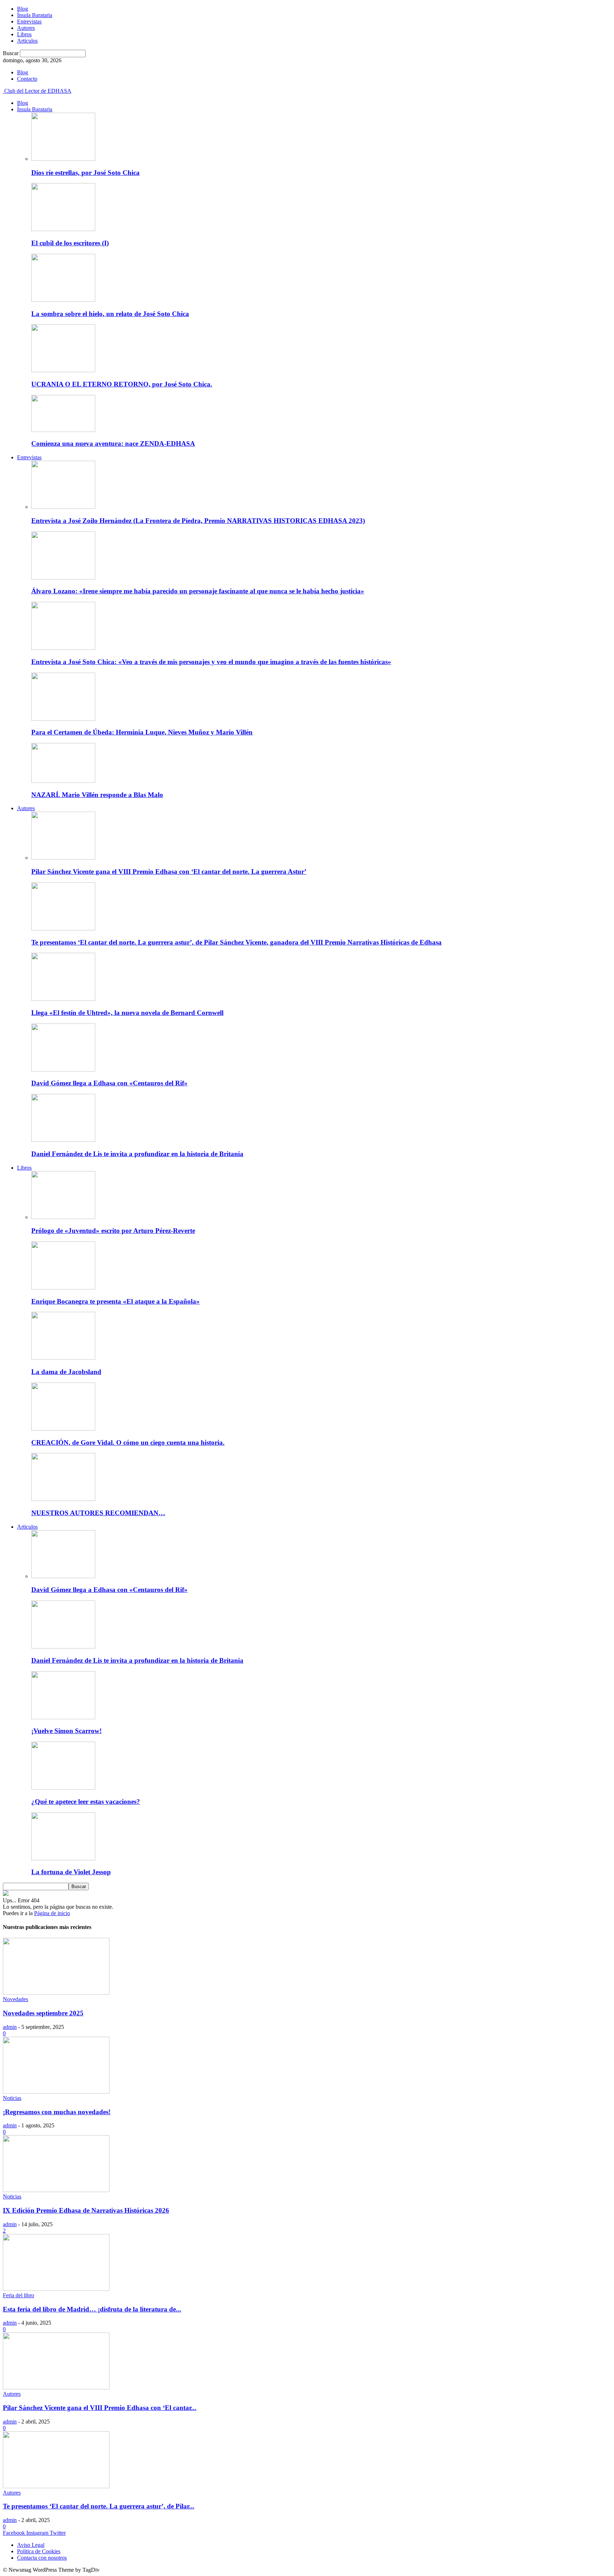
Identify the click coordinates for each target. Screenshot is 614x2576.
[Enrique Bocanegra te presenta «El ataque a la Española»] (63, 1287)
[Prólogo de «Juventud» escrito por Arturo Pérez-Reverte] (63, 1217)
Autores (26, 28)
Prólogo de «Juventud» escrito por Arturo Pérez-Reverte (113, 1231)
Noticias (12, 2098)
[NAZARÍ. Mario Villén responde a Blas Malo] (63, 781)
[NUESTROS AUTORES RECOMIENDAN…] (63, 1499)
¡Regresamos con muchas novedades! (57, 2112)
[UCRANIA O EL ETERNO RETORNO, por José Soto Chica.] (63, 370)
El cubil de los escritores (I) (70, 243)
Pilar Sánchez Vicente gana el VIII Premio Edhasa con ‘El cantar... (100, 2408)
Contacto (27, 79)
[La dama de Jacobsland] (63, 1358)
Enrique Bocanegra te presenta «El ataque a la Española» (115, 1301)
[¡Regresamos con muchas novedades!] (56, 2092)
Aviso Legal (31, 2545)
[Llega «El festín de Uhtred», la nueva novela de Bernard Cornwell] (63, 999)
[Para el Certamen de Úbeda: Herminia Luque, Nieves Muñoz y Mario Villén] (63, 719)
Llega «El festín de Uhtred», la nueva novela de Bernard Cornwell (127, 1013)
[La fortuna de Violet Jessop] (63, 1858)
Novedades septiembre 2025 (43, 2013)
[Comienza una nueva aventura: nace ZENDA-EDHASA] (63, 430)
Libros (24, 34)
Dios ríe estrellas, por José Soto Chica (85, 173)
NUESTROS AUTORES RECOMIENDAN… (98, 1513)
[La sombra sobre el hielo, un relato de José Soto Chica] (63, 300)
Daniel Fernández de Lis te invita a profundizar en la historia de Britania (137, 1154)
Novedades (15, 1999)
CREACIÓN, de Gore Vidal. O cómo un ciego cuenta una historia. (128, 1442)
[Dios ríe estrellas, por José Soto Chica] (63, 159)
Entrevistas (29, 22)
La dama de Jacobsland (66, 1372)
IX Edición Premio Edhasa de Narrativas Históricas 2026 (86, 2210)
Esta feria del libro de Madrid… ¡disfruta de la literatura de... (92, 2309)
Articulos (27, 41)
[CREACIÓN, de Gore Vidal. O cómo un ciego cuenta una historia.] (63, 1429)
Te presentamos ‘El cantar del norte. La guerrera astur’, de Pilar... (99, 2506)
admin (10, 2027)
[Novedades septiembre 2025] (56, 1993)
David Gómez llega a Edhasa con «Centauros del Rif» (109, 1083)
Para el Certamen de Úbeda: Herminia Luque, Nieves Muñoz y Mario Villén (142, 732)
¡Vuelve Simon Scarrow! (66, 1731)
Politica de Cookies (39, 2551)
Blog (23, 9)
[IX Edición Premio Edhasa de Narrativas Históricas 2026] (56, 2190)
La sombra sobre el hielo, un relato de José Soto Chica (110, 314)
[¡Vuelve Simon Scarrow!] (63, 1717)
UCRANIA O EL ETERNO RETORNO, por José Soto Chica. (122, 384)
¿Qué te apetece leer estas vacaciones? (86, 1802)
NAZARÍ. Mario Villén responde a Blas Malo (97, 795)
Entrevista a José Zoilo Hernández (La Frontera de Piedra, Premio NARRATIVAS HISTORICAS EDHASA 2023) (198, 521)
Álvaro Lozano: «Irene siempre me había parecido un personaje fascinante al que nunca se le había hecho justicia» (198, 591)
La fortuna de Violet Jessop (71, 1872)
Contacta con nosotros (42, 2558)
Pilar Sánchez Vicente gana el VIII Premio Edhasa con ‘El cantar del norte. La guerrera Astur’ (169, 872)
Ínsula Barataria (35, 15)
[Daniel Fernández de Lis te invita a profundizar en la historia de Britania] (63, 1140)
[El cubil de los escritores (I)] (63, 229)
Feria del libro (18, 2295)
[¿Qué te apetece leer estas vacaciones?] (63, 1788)
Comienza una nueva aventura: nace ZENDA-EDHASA (113, 443)
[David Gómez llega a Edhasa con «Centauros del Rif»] (63, 1070)
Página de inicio (52, 1913)
